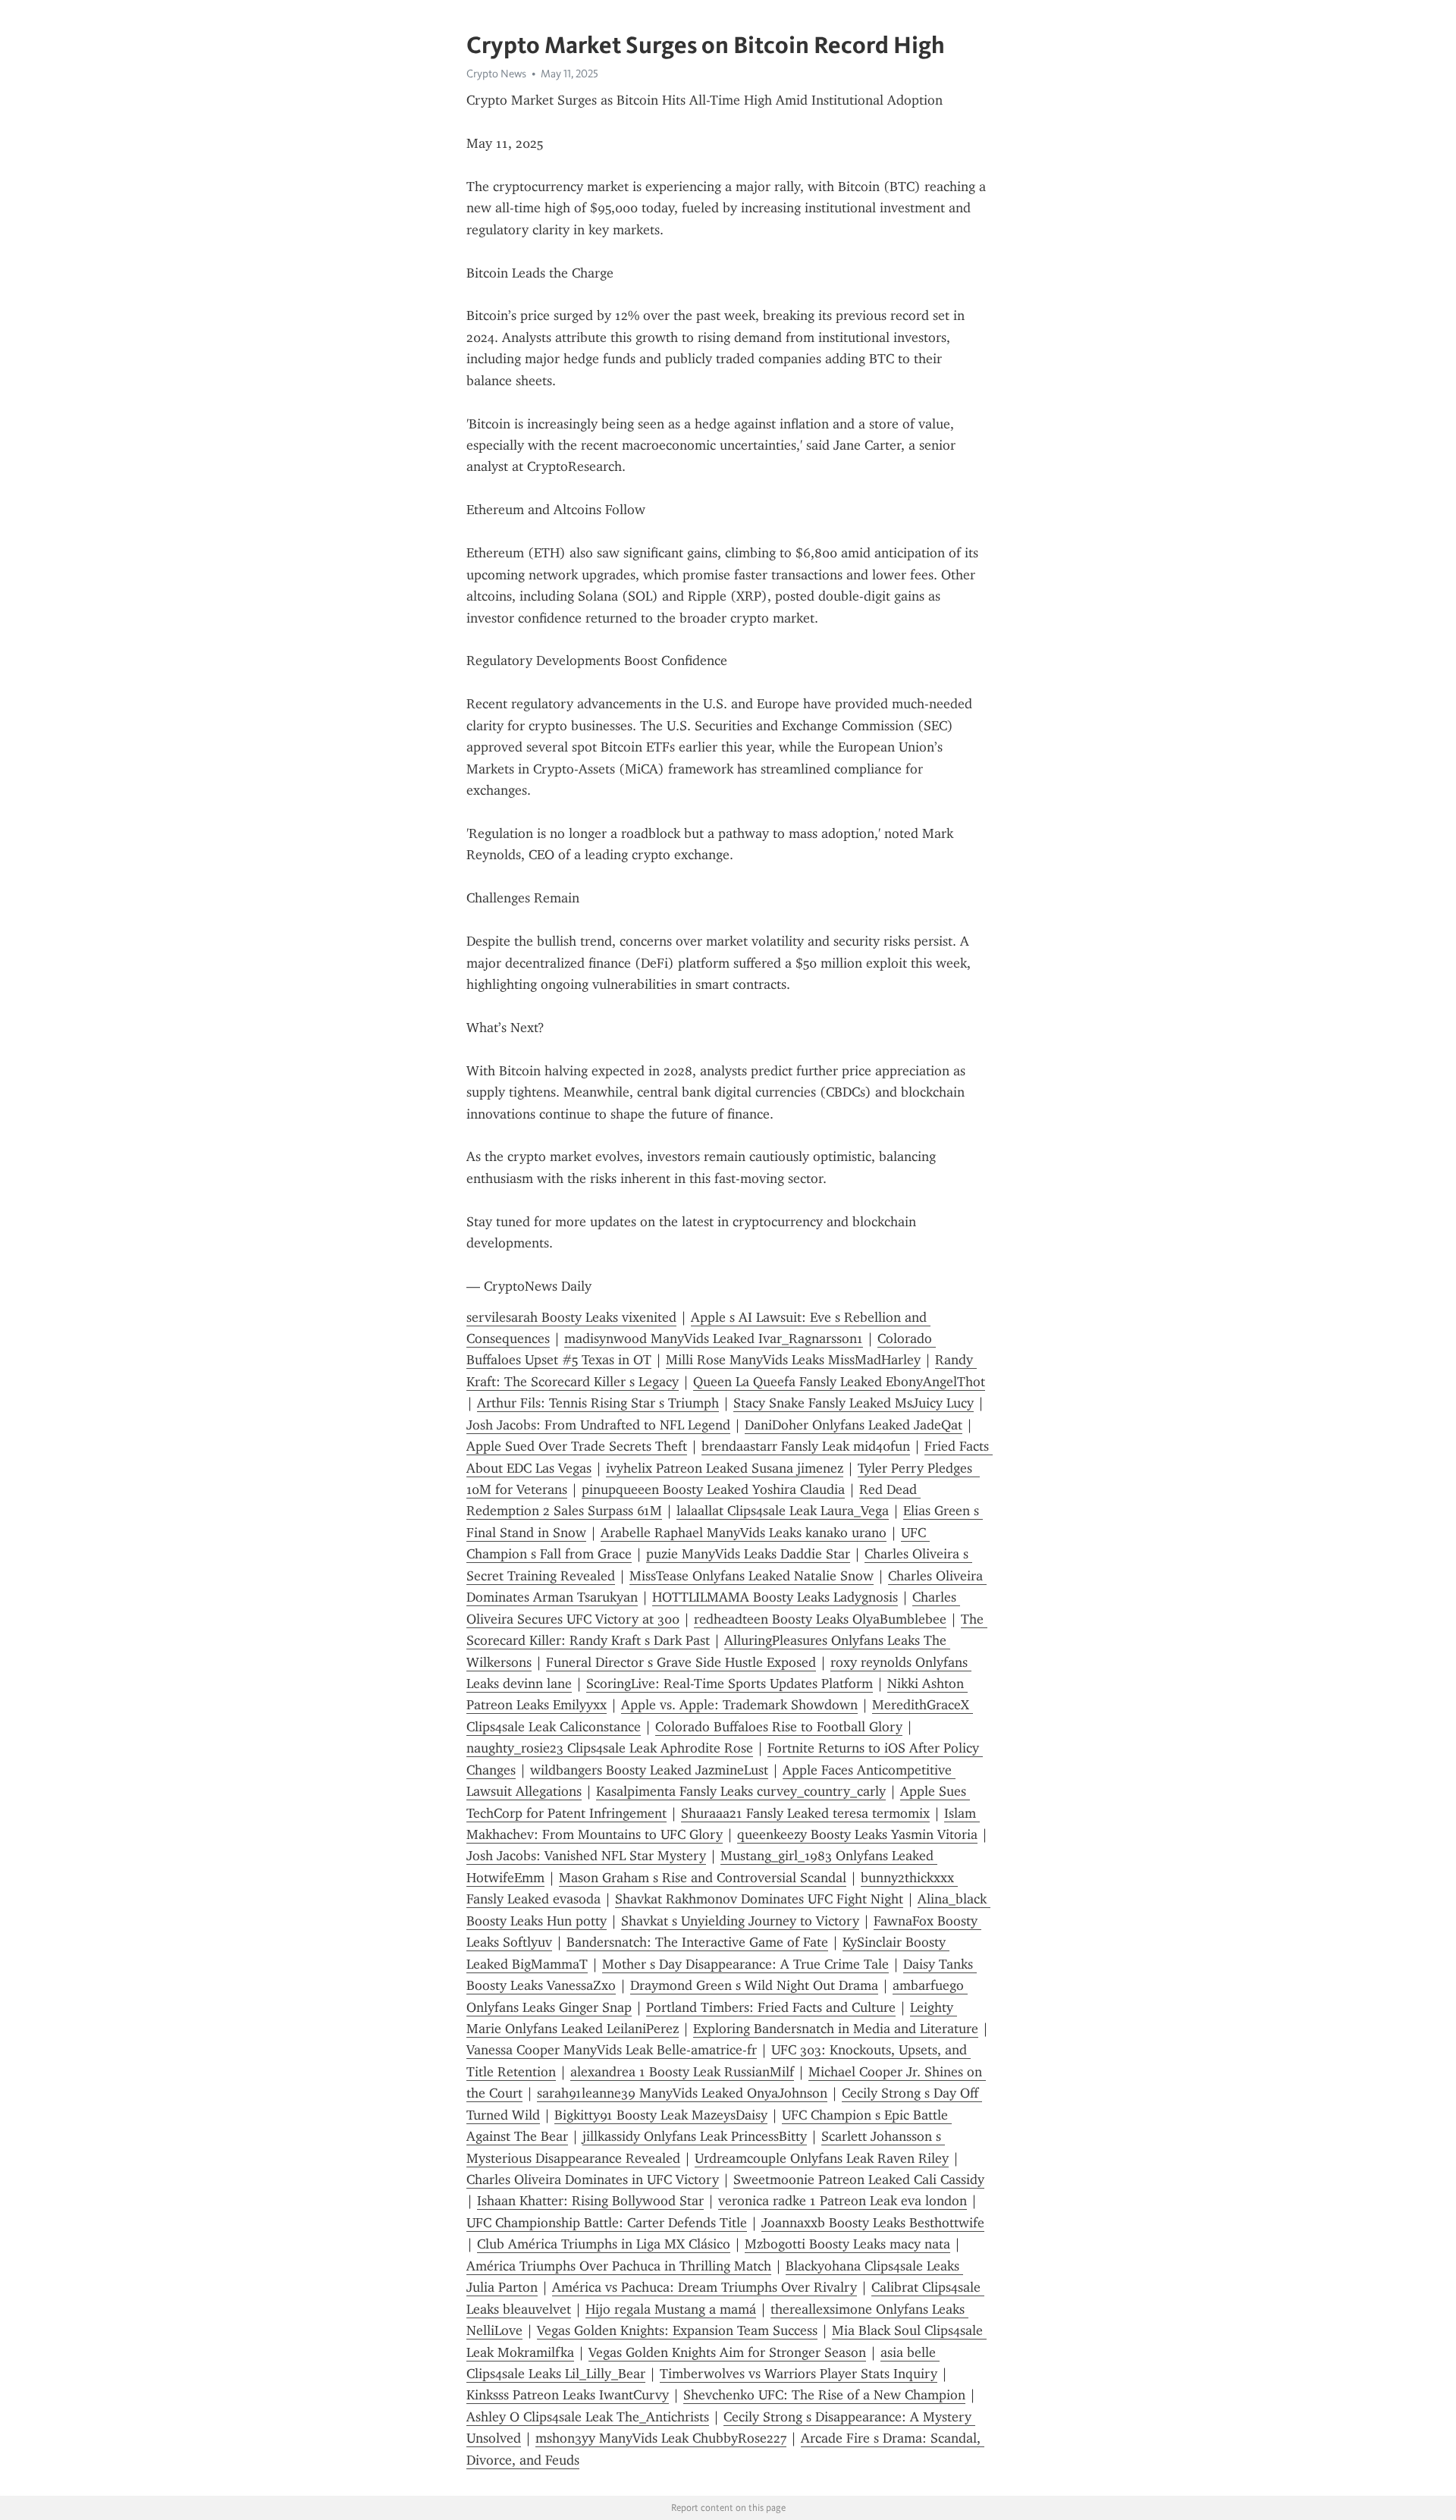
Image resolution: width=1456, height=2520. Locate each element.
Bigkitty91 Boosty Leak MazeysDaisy (661, 2115)
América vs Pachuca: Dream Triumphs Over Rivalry (704, 2287)
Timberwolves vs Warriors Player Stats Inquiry (799, 2374)
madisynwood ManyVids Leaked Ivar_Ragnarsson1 (714, 1338)
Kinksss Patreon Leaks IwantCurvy (568, 2395)
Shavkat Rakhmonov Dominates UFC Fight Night (759, 1899)
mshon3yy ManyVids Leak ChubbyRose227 (661, 2438)
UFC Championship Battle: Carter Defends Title (607, 2223)
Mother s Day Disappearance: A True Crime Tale (745, 1964)
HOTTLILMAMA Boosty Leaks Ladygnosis (775, 1597)
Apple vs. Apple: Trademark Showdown (739, 1705)
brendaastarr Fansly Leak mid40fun (806, 1446)
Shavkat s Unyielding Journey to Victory (740, 1921)
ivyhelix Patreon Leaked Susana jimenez (725, 1468)
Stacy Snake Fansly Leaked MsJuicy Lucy (854, 1403)
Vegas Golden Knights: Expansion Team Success (677, 2330)
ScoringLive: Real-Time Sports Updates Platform (730, 1684)
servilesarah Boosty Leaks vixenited (571, 1317)
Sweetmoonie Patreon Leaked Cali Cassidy (859, 2180)
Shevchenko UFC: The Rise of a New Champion (824, 2395)
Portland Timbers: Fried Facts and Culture (771, 2007)
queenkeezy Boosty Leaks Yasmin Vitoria (857, 1834)
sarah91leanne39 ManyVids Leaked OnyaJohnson (682, 2093)
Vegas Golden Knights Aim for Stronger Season (727, 2352)
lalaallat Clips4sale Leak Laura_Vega (783, 1511)
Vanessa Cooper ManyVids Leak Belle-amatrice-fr (612, 2050)
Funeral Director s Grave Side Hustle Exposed (681, 1662)
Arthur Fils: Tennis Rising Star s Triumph (598, 1403)
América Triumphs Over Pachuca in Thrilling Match (619, 2266)
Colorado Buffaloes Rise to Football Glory (779, 1727)
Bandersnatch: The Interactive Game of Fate (697, 1942)
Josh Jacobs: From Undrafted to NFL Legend (598, 1425)
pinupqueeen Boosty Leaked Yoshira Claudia (713, 1489)
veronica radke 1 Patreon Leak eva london (843, 2201)
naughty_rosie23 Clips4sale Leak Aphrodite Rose (610, 1748)
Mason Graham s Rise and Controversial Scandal (703, 1878)
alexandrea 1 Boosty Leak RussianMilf (682, 2072)
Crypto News (496, 74)
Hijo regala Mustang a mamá (671, 2309)
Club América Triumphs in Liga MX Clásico (604, 2244)
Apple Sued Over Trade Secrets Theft (577, 1446)
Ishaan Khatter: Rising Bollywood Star (590, 2201)
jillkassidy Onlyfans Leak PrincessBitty (695, 2136)
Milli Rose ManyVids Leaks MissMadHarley (793, 1360)
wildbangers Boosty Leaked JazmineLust (649, 1770)
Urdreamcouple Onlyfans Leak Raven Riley (822, 2158)
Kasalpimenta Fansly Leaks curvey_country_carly (741, 1791)
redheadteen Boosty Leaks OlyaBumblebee (820, 1619)
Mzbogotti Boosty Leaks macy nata (847, 2244)
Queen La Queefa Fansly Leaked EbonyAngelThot (839, 1382)
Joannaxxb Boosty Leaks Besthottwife (873, 2223)
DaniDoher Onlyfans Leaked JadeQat (854, 1425)
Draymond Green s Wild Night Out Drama (754, 1985)
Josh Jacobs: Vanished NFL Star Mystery (586, 1856)
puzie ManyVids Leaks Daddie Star (748, 1554)
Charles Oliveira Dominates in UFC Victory (593, 2180)
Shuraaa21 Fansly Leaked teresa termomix (805, 1813)
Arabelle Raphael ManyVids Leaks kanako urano (744, 1533)
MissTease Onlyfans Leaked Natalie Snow (752, 1576)
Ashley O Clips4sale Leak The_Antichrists (588, 2417)
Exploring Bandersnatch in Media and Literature (836, 2029)
